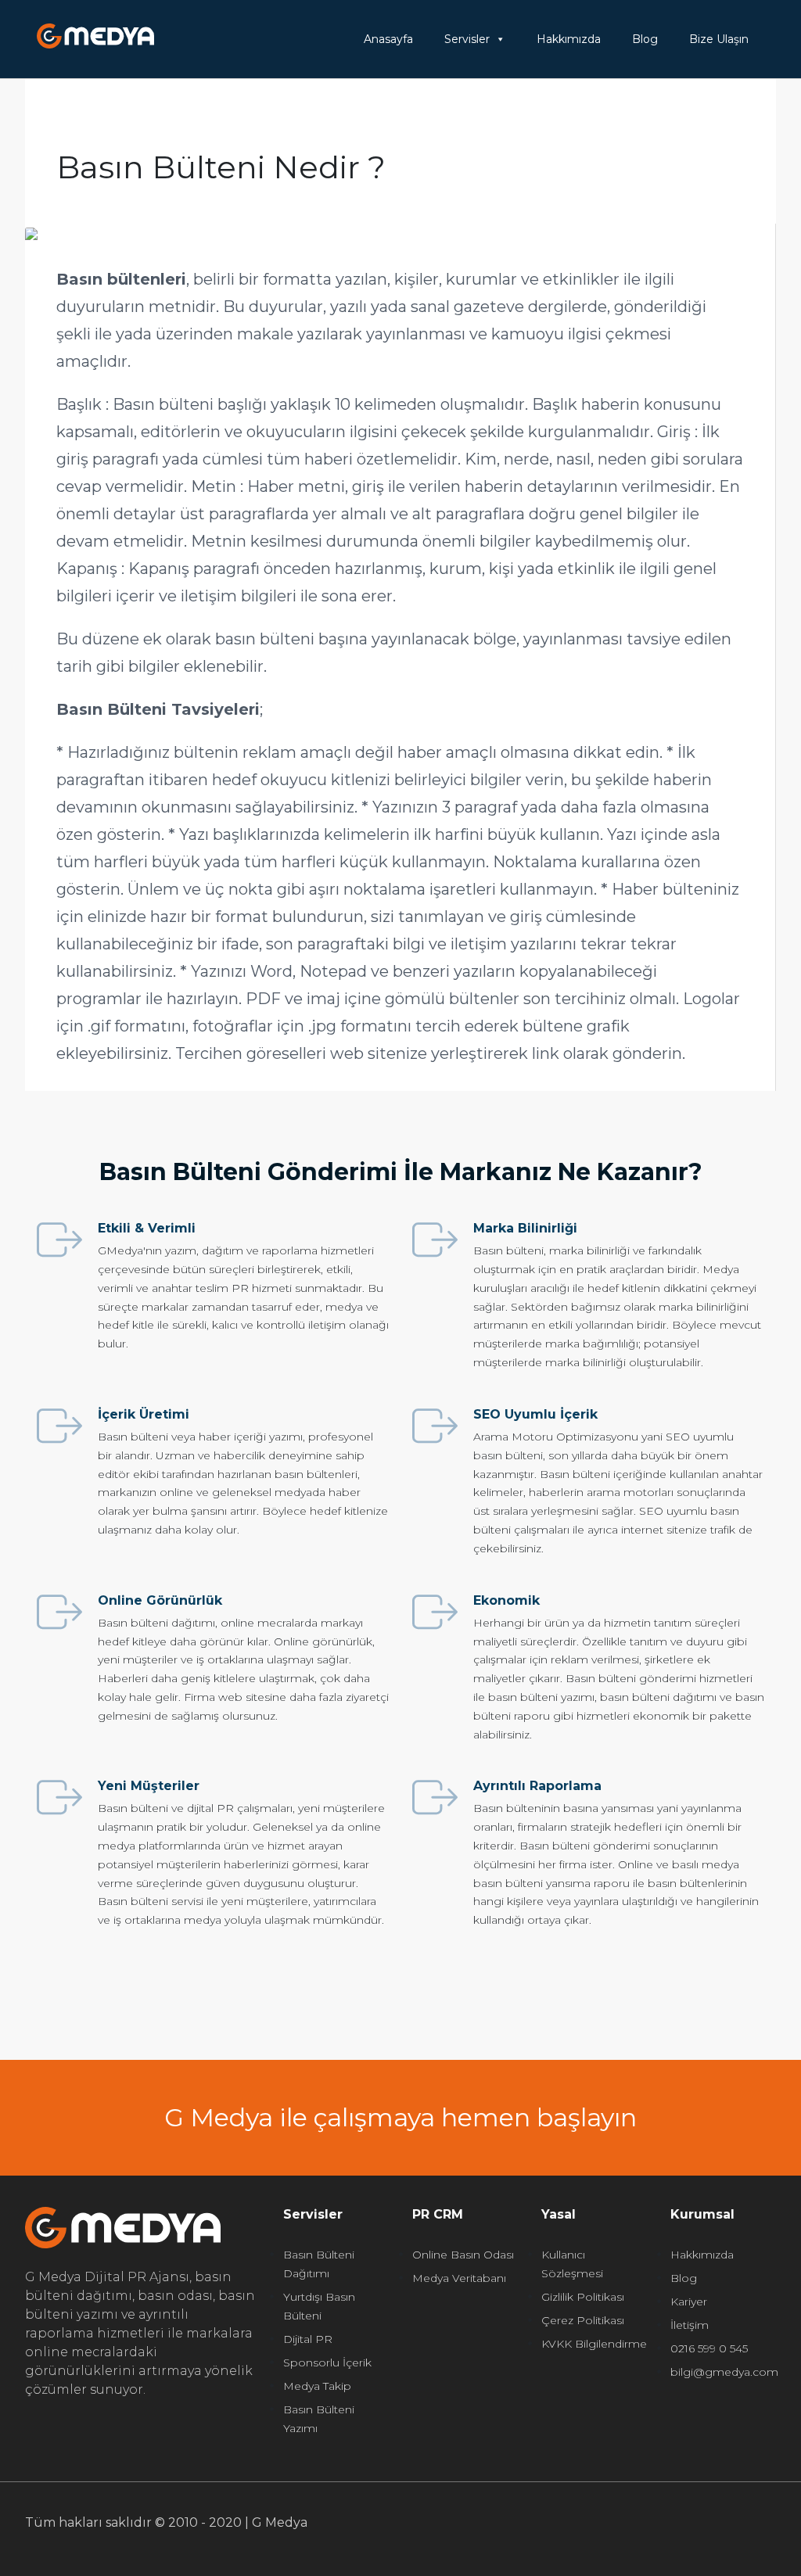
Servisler (467, 39)
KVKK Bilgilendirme (594, 2344)
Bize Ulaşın (719, 39)
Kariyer (689, 2302)
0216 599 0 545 (709, 2348)
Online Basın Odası (463, 2255)
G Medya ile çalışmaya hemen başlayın (400, 2117)
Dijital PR (308, 2339)
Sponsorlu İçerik (327, 2363)
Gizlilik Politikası (583, 2297)
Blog (645, 39)
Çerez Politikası (583, 2320)
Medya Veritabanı (459, 2278)
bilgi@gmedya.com (724, 2372)
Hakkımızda (569, 39)
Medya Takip (317, 2386)
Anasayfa (388, 39)
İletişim (690, 2325)
